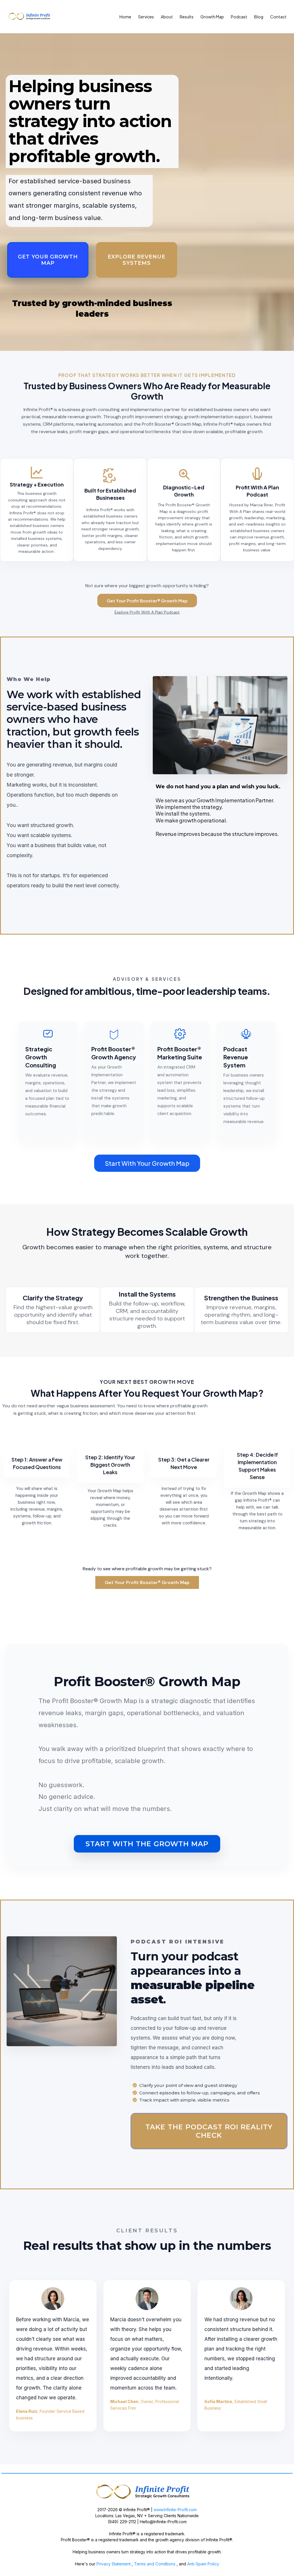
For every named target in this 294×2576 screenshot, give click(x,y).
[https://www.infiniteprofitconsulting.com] (147, 2492)
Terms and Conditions (155, 2564)
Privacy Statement (113, 2564)
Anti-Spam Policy (203, 2564)
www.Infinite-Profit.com (175, 2510)
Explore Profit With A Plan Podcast (147, 612)
